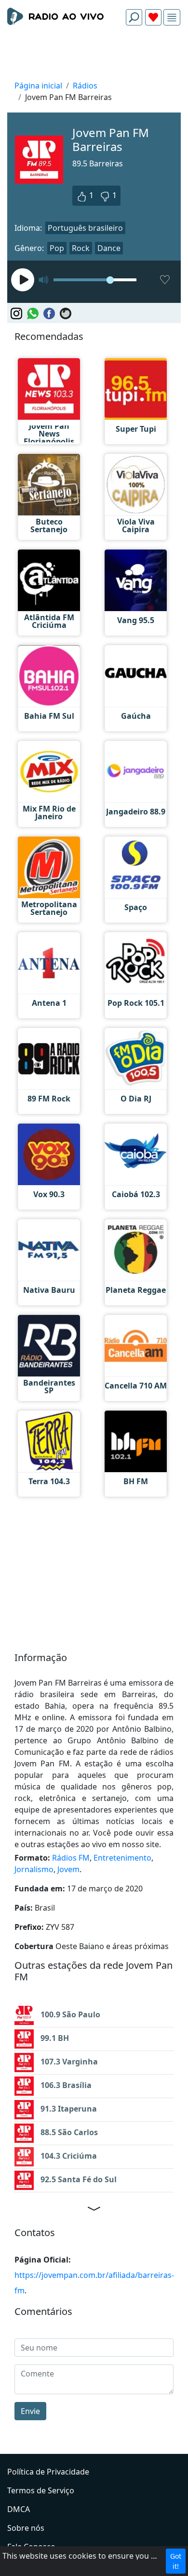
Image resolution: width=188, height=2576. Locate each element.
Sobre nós (26, 2528)
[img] (172, 18)
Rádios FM (71, 1858)
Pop (57, 248)
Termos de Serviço (41, 2490)
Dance (109, 248)
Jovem (68, 1869)
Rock (81, 248)
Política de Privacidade (48, 2472)
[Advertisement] (94, 56)
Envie (30, 2411)
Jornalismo (34, 1869)
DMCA (19, 2509)
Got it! (176, 2561)
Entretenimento (122, 1858)
